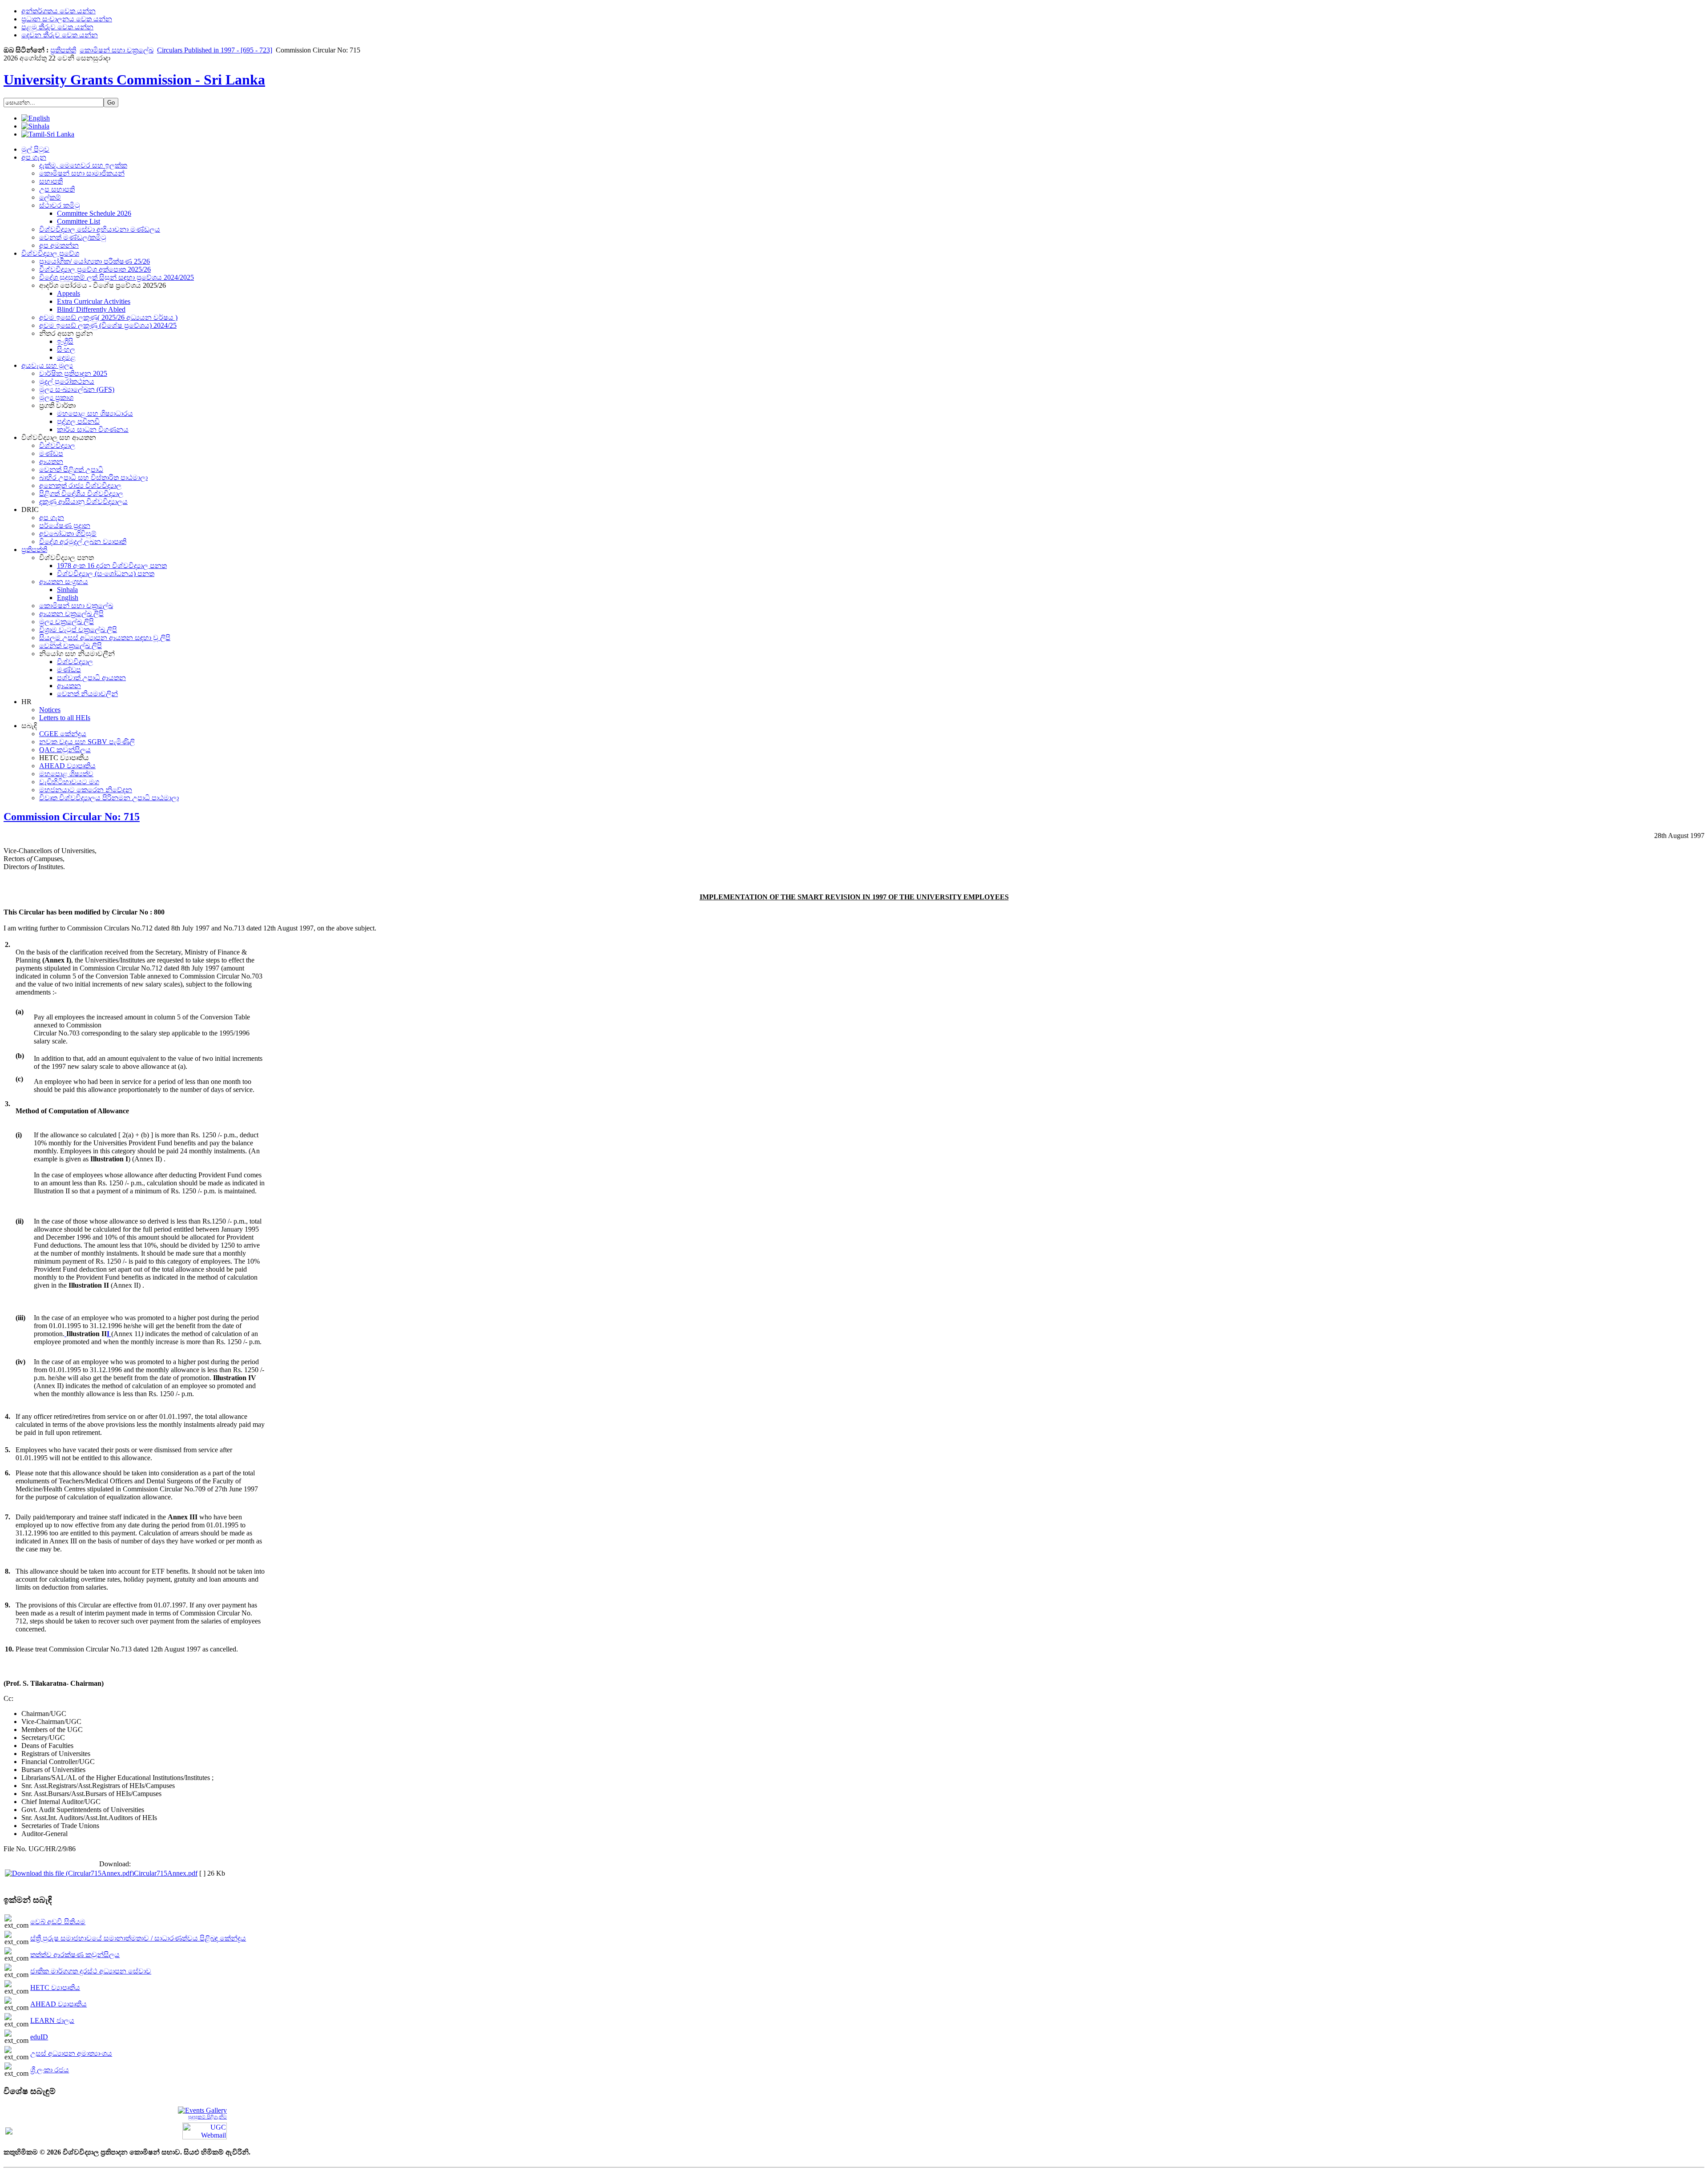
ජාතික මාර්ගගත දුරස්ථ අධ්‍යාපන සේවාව (91, 1971)
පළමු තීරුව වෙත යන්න (57, 27)
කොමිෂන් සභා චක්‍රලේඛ (117, 50)
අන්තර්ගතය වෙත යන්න (58, 11)
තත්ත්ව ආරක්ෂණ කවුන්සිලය (75, 1955)
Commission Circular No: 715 (72, 817)
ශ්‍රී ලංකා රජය (50, 2070)
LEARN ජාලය (52, 2020)
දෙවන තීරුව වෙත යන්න (60, 35)
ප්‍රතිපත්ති (63, 50)
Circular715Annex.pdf (166, 1873)
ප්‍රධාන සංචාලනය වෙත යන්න (67, 19)
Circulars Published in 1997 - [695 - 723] (215, 50)
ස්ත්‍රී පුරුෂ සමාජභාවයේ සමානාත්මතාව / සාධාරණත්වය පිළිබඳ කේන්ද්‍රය (138, 1938)
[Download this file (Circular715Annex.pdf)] (69, 1873)
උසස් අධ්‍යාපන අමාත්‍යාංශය (71, 2053)
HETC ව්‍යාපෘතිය (55, 1988)
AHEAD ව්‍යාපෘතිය (58, 2004)
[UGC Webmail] (205, 2130)
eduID (39, 2037)
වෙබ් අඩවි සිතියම (58, 1922)
